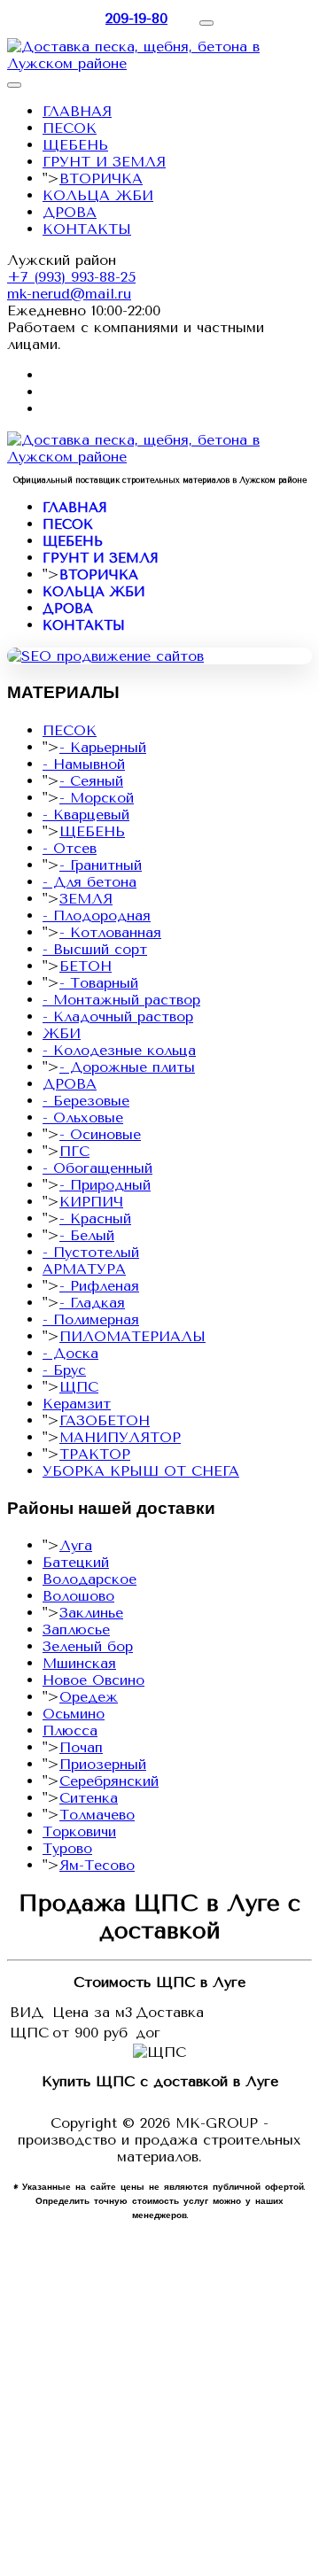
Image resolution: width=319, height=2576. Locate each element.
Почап (81, 1747)
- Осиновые (100, 1134)
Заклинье (91, 1613)
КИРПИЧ (91, 1202)
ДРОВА (70, 212)
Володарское (89, 1579)
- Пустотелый (91, 1252)
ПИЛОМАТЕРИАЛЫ (132, 1336)
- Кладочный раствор (118, 1016)
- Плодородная (97, 916)
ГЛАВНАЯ (77, 111)
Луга (76, 1545)
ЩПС (79, 1387)
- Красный (95, 1218)
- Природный (105, 1185)
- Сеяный (91, 781)
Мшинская (79, 1663)
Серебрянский (109, 1781)
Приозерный (103, 1764)
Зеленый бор (88, 1646)
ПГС (74, 1151)
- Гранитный (101, 865)
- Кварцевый (86, 815)
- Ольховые (83, 1117)
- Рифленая (99, 1286)
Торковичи (79, 1831)
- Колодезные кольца (119, 1050)
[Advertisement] (159, 2409)
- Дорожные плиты (127, 1067)
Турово (67, 1848)
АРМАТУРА (84, 1269)
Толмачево (97, 1815)
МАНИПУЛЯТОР (120, 1437)
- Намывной (84, 764)
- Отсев (70, 848)
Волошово (78, 1596)
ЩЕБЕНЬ (75, 145)
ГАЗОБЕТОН (105, 1420)
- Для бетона (89, 882)
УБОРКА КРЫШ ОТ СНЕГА (141, 1471)
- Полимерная (91, 1319)
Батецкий (76, 1562)
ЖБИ (62, 1033)
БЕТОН (86, 966)
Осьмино (74, 1714)
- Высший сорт (95, 949)
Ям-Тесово (97, 1865)
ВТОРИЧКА (101, 178)
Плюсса (70, 1730)
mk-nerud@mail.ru (69, 294)
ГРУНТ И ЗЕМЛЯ (104, 162)
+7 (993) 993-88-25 (71, 277)
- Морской (97, 798)
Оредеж (89, 1697)
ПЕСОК (70, 128)
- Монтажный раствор (121, 1000)
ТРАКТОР (95, 1454)
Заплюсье (76, 1629)
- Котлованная (110, 932)
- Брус (64, 1370)
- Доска (70, 1353)
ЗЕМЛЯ (86, 899)
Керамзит (77, 1404)
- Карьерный (103, 747)
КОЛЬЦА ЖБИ (98, 195)
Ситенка (89, 1798)
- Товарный (99, 983)
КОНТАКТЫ (87, 229)
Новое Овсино (93, 1680)
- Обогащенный (97, 1168)
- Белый (87, 1235)
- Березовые (86, 1101)
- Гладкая (92, 1303)
